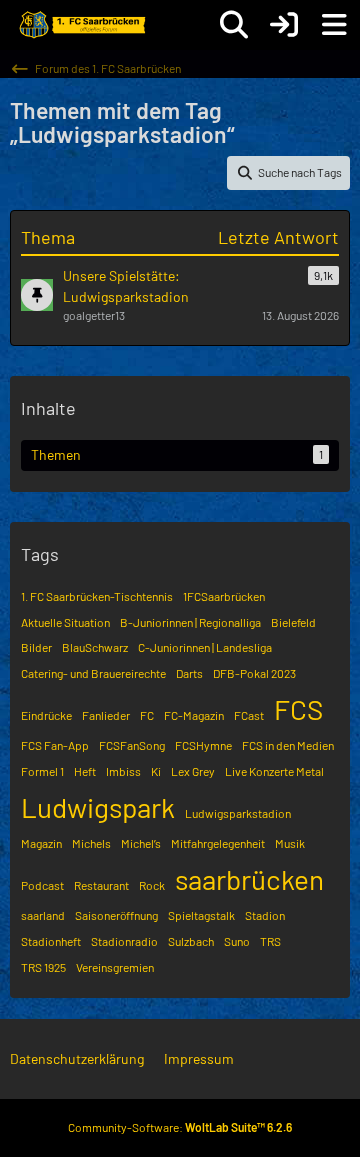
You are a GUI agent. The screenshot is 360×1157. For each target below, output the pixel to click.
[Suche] (234, 25)
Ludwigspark (98, 807)
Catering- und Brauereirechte (93, 673)
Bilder (36, 647)
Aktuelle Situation (65, 622)
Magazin (41, 843)
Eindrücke (46, 715)
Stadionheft (51, 941)
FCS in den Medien (288, 745)
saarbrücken (249, 879)
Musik (290, 843)
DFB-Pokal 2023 (254, 673)
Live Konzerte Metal (274, 771)
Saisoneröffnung (116, 915)
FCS (298, 709)
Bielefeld (293, 622)
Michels (91, 843)
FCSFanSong (132, 745)
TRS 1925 (43, 967)
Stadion (265, 915)
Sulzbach (191, 941)
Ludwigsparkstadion (238, 813)
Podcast (42, 885)
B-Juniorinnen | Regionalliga (190, 622)
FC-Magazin (194, 715)
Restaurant (101, 885)
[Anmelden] (284, 25)
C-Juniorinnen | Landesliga (205, 647)
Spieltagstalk (201, 915)
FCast (249, 715)
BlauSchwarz (95, 647)
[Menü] (334, 25)
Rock (152, 885)
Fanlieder (106, 715)
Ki (156, 771)
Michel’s (141, 843)
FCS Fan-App (55, 745)
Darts (189, 673)
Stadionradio (124, 941)
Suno (237, 941)
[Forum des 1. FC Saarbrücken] (81, 25)
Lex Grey (193, 771)
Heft (85, 771)
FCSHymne (203, 745)
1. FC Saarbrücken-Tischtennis (97, 596)
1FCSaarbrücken (224, 596)
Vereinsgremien (115, 967)
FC (147, 715)
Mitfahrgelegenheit (218, 843)
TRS (270, 941)
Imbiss (123, 771)
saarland (43, 915)
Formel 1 (42, 771)
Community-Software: (180, 1127)
